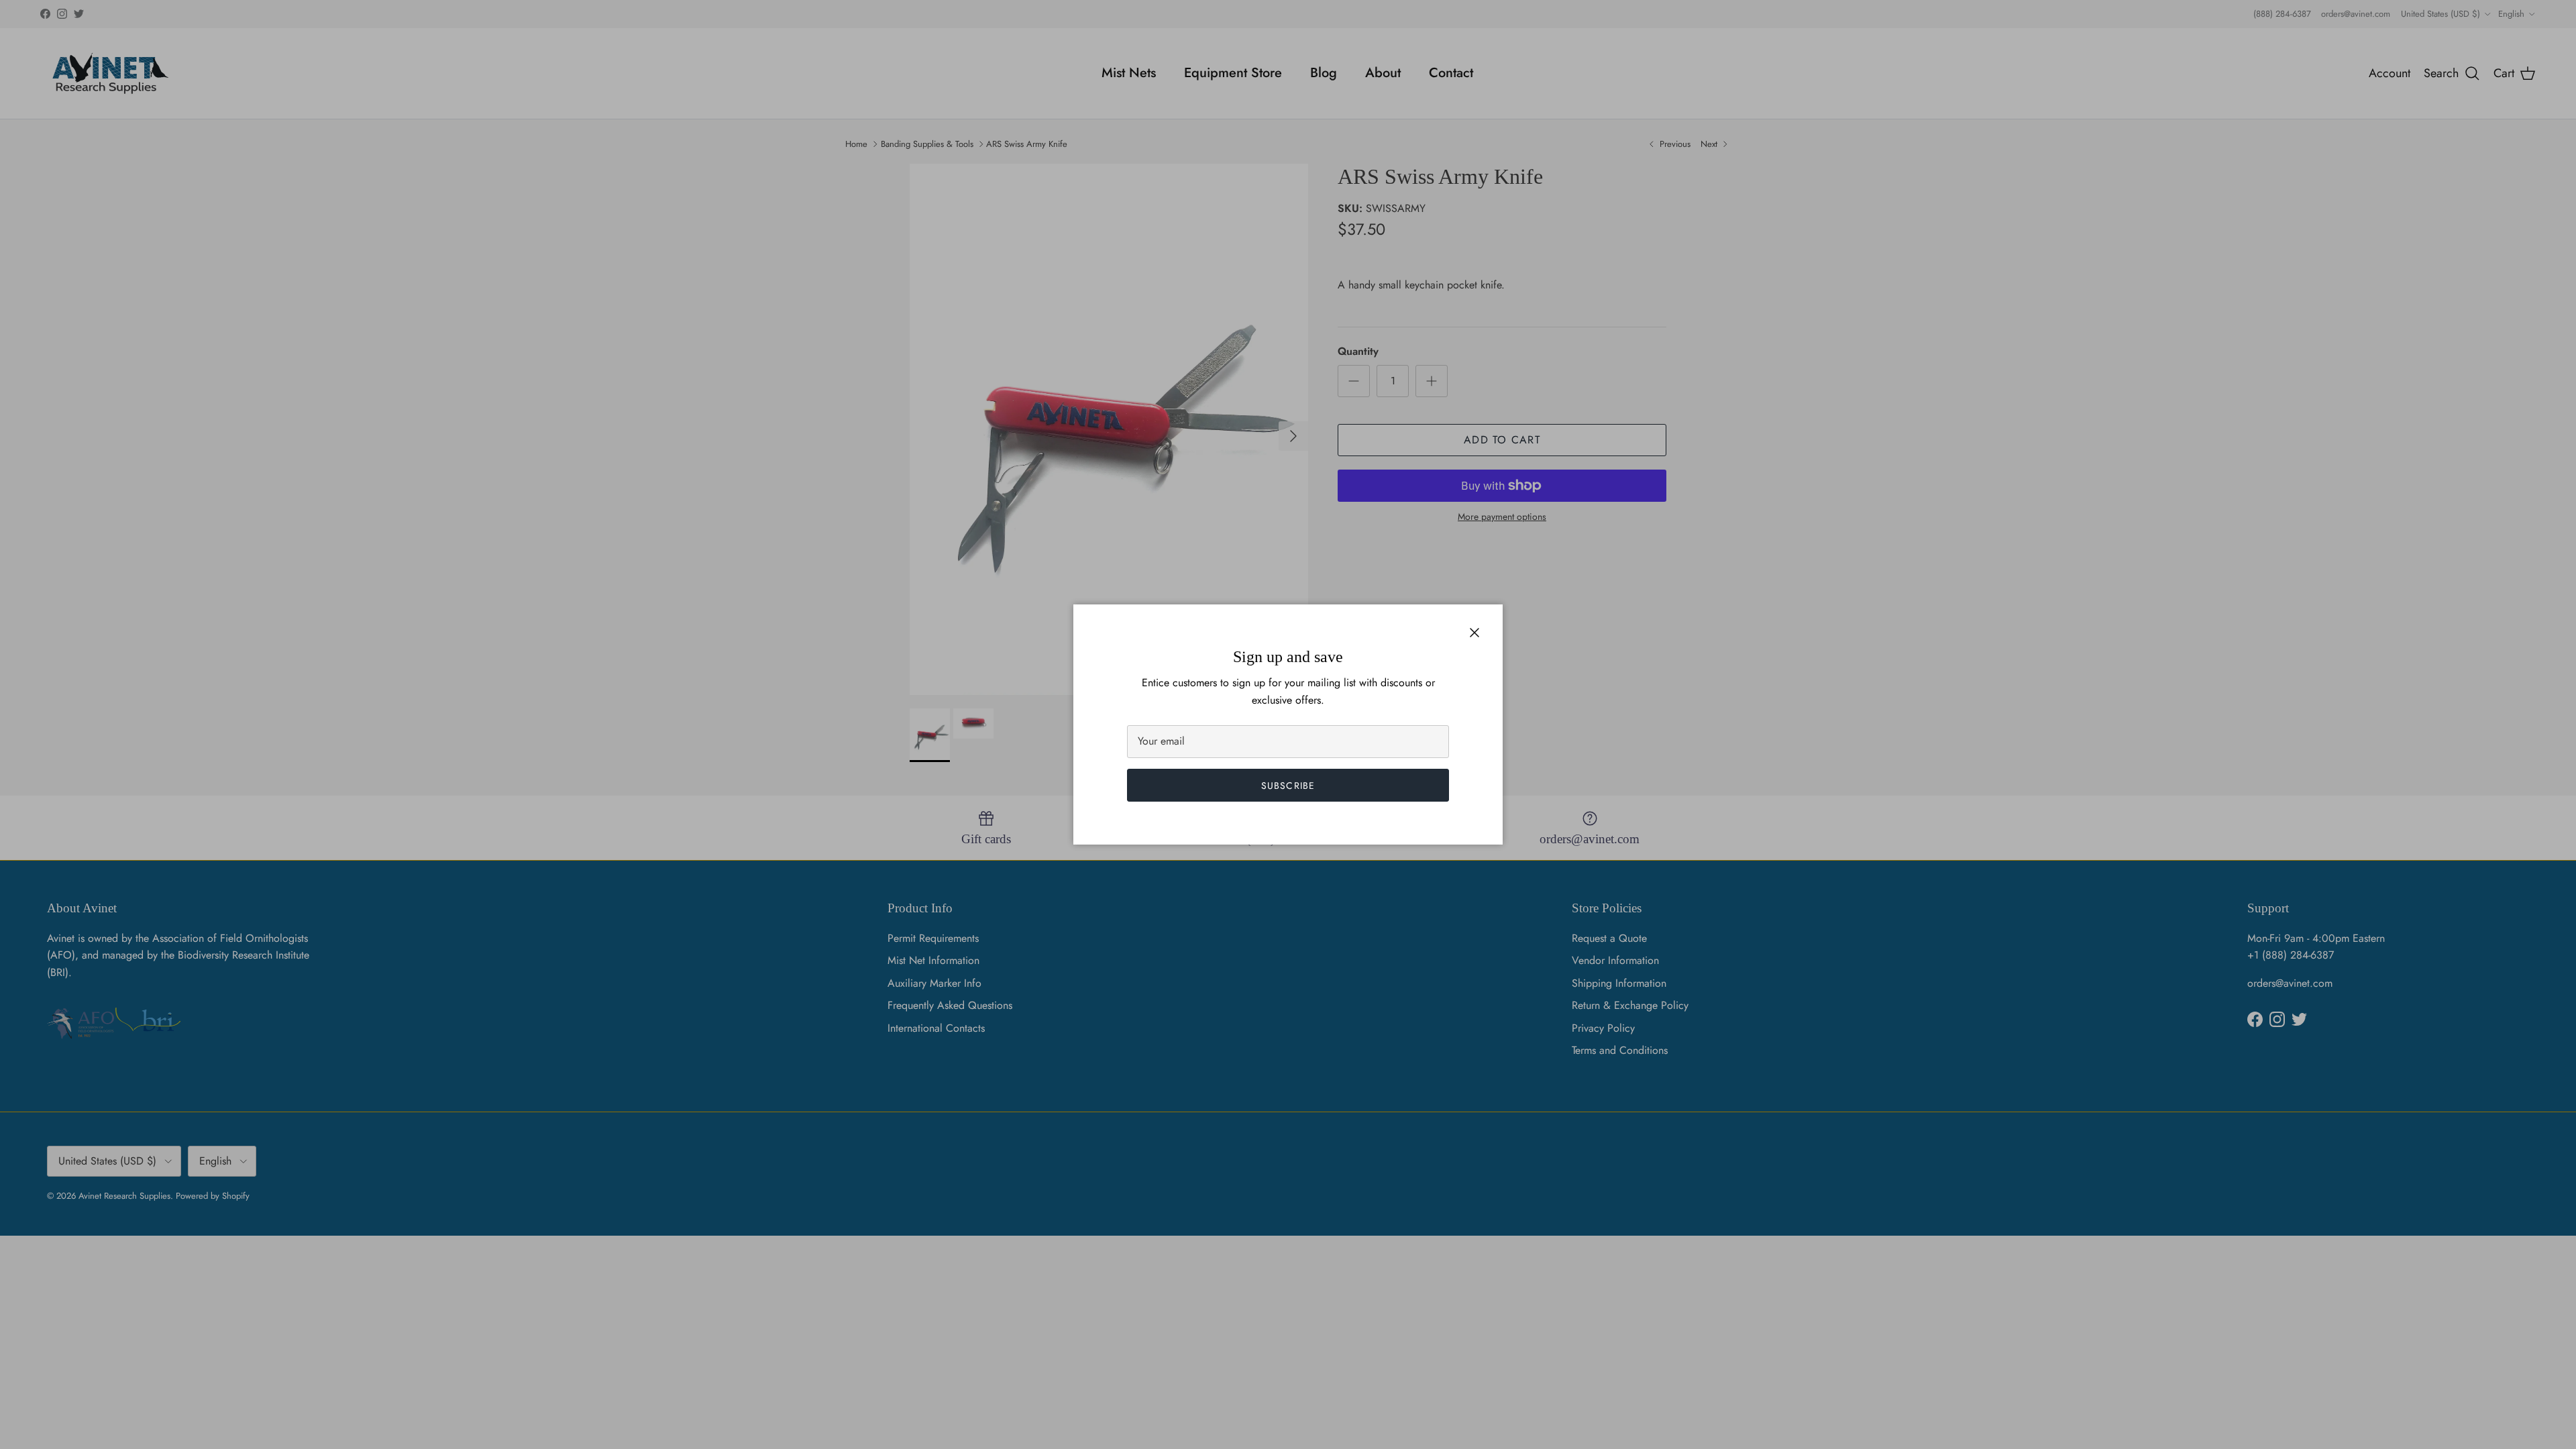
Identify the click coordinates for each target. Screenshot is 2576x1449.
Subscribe (1288, 786)
